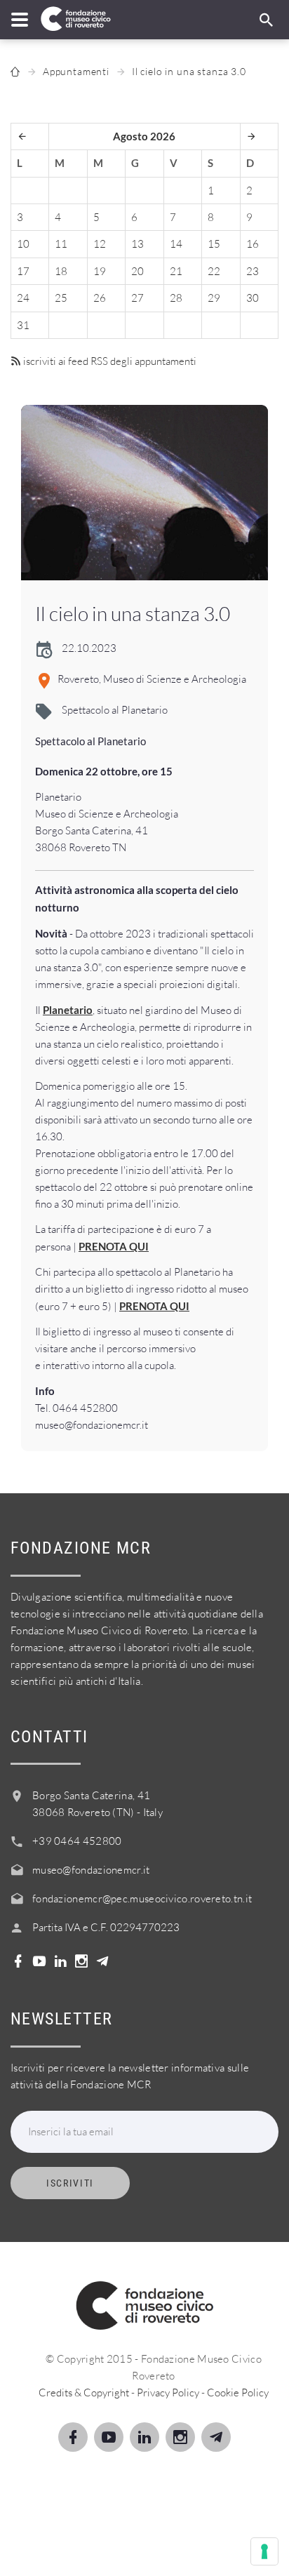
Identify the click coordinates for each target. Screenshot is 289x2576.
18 (61, 271)
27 (137, 298)
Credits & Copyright (84, 2393)
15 (214, 244)
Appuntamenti (76, 71)
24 (23, 298)
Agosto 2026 (144, 136)
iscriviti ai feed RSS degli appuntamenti (109, 361)
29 (214, 298)
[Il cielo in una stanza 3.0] (144, 493)
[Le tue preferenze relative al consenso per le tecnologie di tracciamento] (264, 2551)
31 (23, 325)
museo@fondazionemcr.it (91, 1870)
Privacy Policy (168, 2393)
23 (253, 271)
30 (253, 298)
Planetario (68, 1010)
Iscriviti (70, 2183)
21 (176, 271)
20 (137, 271)
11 (61, 244)
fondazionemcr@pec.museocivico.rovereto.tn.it (142, 1898)
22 (214, 271)
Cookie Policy (238, 2393)
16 (253, 244)
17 (23, 271)
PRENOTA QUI (114, 1246)
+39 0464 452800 (77, 1841)
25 (61, 298)
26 (100, 298)
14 (176, 244)
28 (176, 298)
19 (100, 271)
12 (100, 244)
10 (23, 244)
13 (137, 244)
